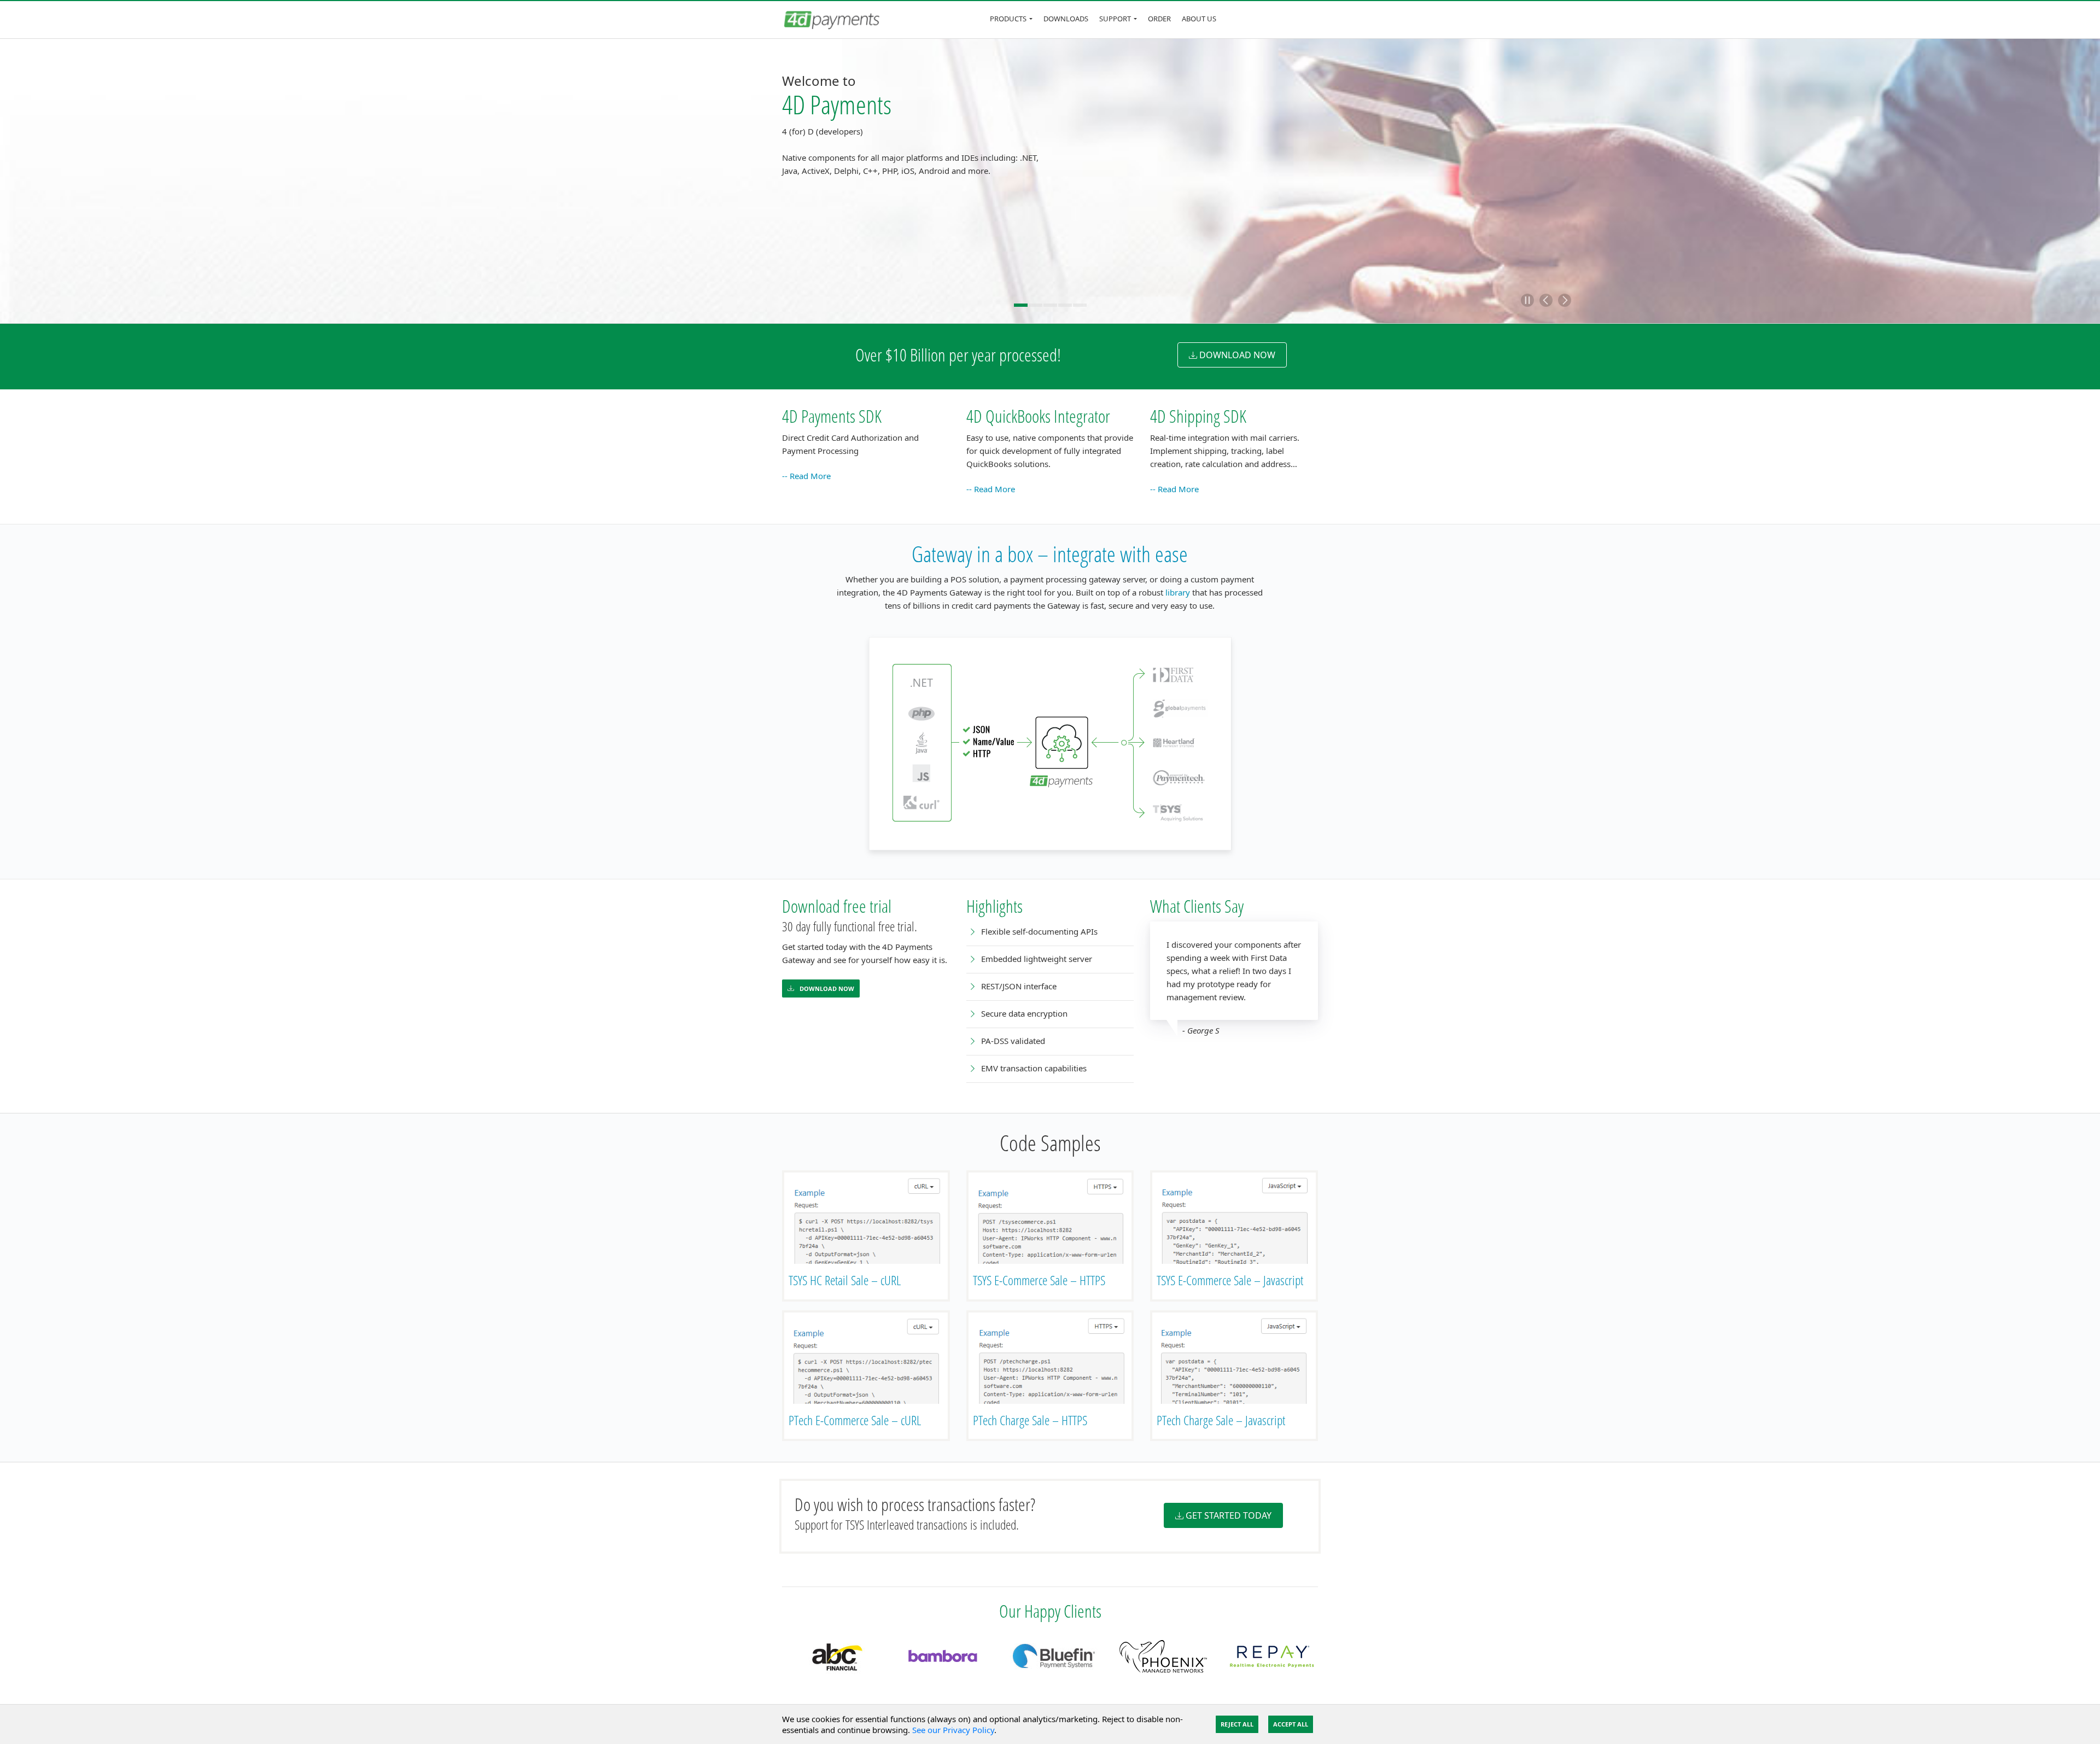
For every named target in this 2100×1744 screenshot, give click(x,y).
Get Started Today (1229, 1515)
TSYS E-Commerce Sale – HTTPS (1039, 1280)
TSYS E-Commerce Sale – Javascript (1230, 1280)
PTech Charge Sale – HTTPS (1030, 1420)
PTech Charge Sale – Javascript (1221, 1420)
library (1178, 592)
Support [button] (1115, 19)
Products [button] (1008, 19)
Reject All (1237, 1724)
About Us (1199, 19)
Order (1159, 19)
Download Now (826, 988)
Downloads (1066, 19)
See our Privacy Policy (953, 1730)
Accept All (1291, 1724)
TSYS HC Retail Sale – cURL (845, 1280)
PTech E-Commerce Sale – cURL (855, 1420)
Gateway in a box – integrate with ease (1050, 554)
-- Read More (806, 476)
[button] (1527, 300)
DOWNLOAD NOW (1237, 355)
